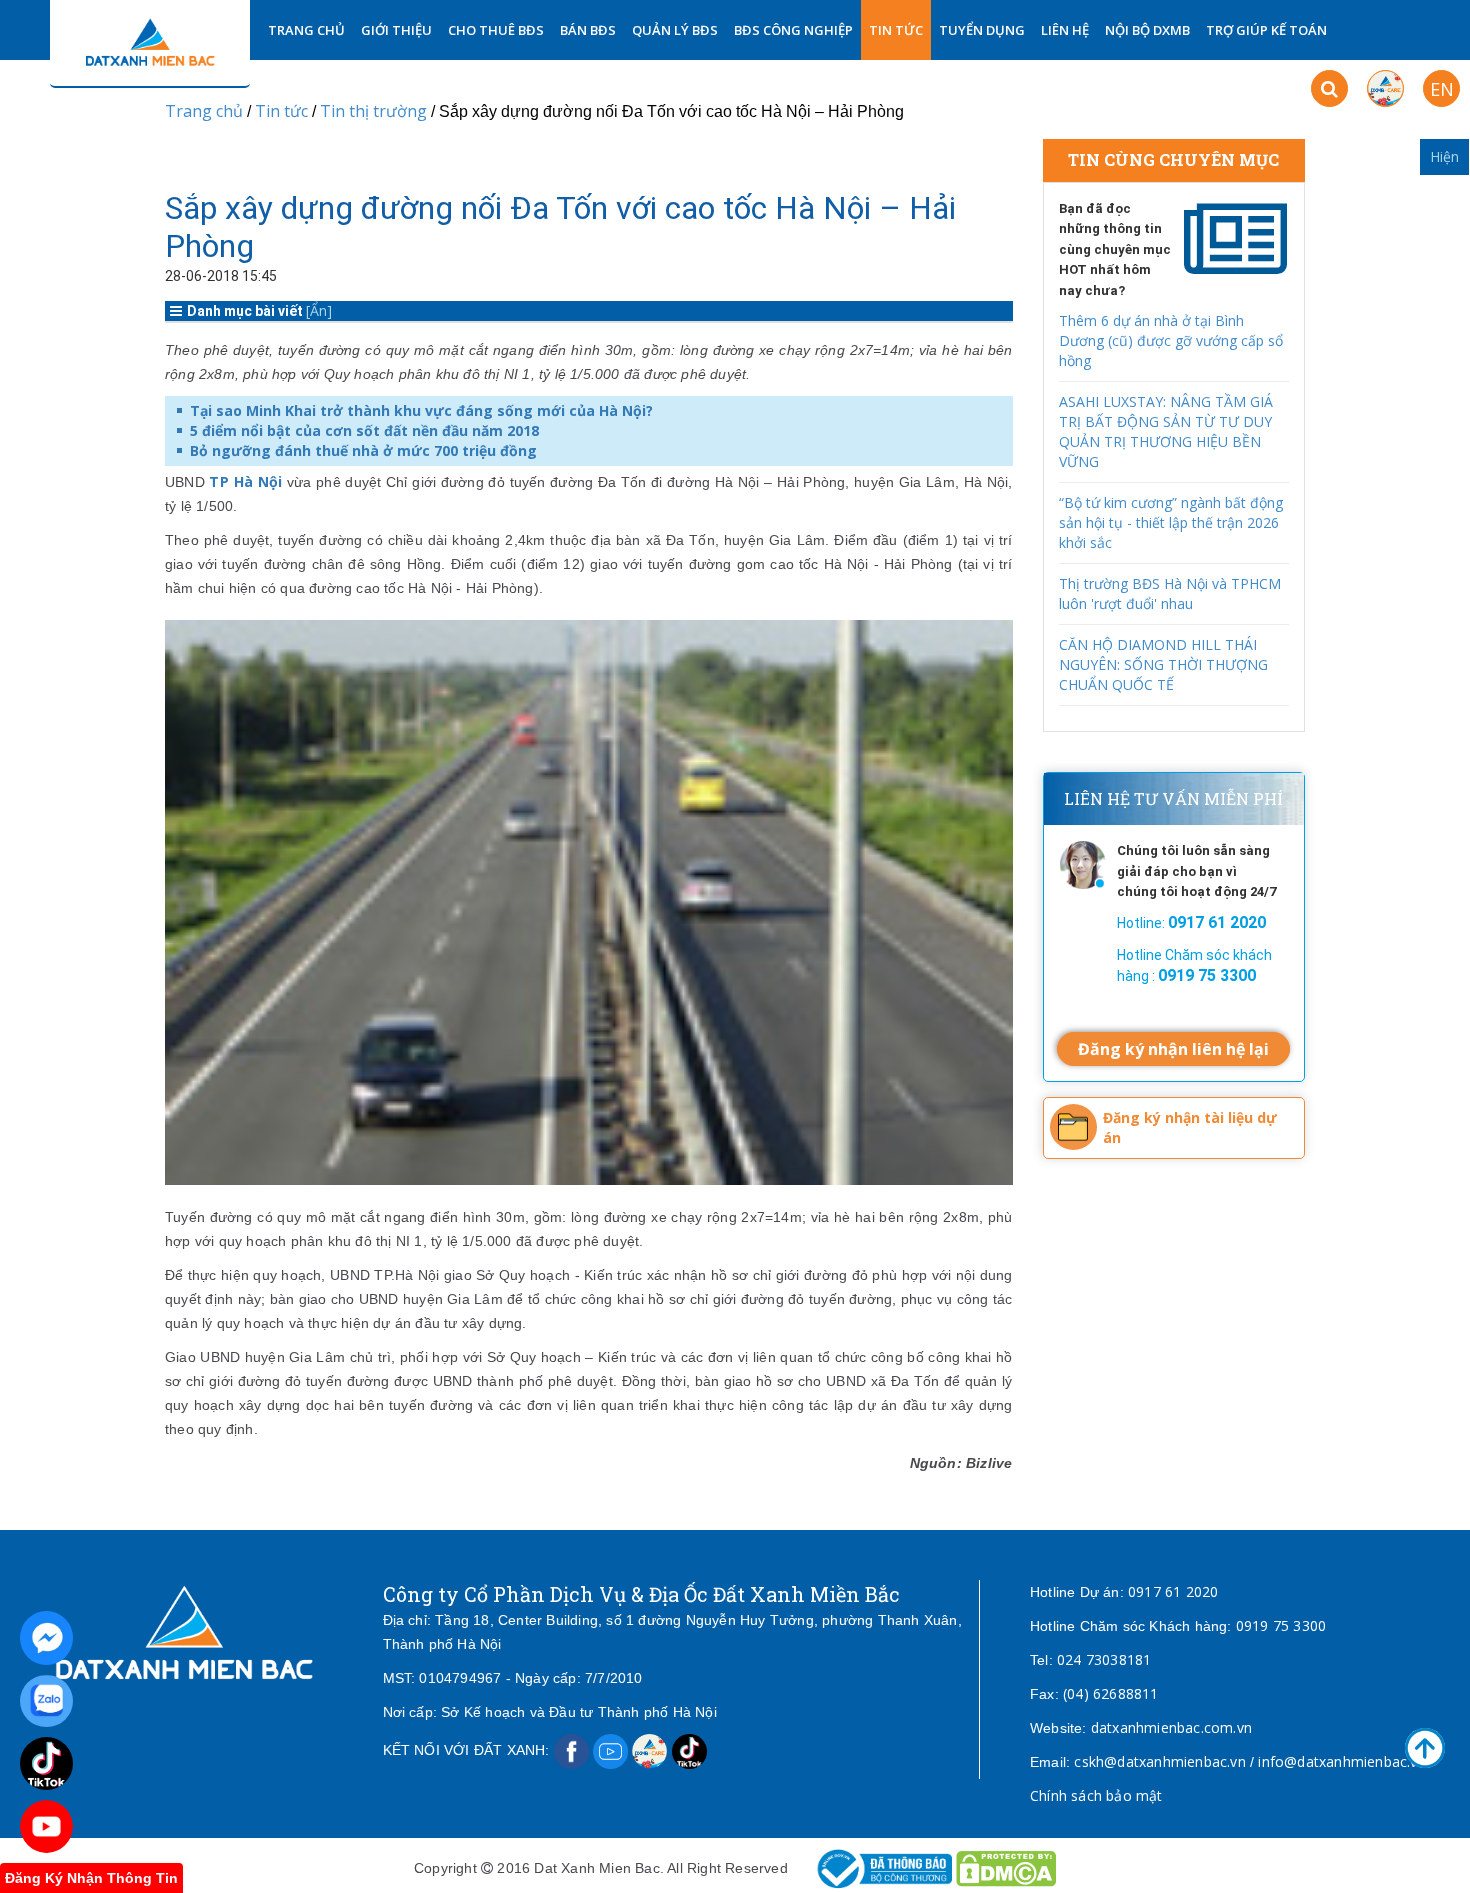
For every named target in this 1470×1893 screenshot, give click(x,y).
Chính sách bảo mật (1096, 1795)
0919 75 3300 (1281, 1625)
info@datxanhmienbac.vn (1341, 1761)
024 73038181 (1104, 1659)
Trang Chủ (306, 30)
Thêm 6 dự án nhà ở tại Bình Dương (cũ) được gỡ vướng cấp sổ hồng (1171, 340)
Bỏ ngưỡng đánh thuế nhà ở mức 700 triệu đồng (363, 450)
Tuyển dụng (982, 30)
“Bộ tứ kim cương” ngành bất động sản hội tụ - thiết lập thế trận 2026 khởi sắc (1171, 522)
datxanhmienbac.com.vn (1171, 1727)
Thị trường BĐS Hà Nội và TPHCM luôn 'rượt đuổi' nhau (1170, 593)
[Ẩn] (319, 310)
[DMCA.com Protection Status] (1006, 1867)
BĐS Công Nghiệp (793, 30)
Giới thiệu (396, 30)
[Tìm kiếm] (1329, 88)
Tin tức (896, 30)
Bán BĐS (588, 30)
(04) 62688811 (1111, 1693)
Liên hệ (1065, 30)
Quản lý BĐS (675, 30)
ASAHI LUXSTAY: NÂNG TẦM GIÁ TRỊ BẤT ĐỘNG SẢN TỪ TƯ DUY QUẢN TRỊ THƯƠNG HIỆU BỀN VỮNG (1166, 431)
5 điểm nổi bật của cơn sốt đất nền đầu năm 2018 (364, 430)
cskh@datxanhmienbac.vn (1159, 1761)
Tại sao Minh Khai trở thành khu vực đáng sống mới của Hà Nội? (421, 410)
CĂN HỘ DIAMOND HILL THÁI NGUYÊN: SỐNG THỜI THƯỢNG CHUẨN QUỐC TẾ (1163, 664)
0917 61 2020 (1173, 1591)
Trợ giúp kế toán (1266, 30)
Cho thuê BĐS (496, 30)
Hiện (1444, 156)
